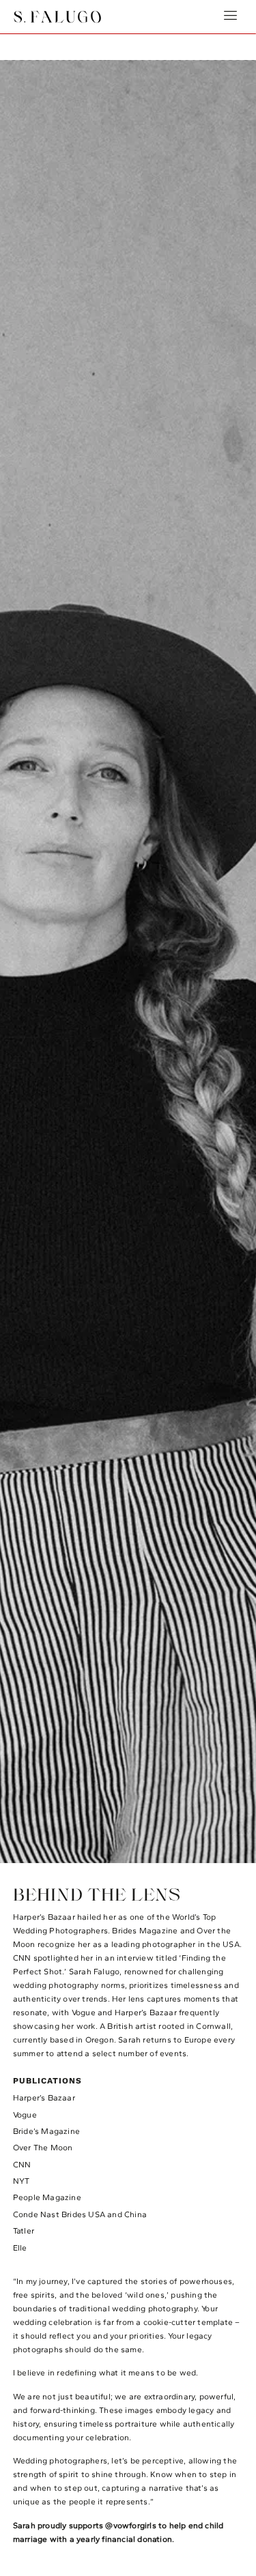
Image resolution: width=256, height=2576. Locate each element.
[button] (231, 17)
